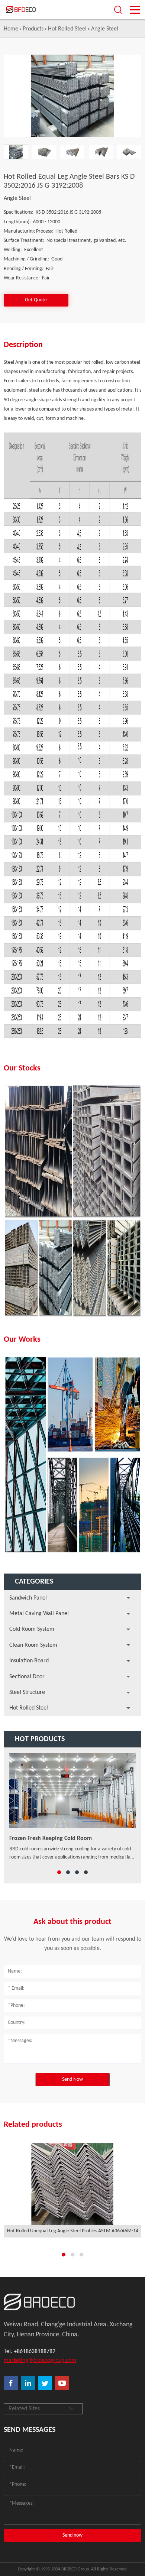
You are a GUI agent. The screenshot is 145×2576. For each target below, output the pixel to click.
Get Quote (36, 300)
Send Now (72, 2079)
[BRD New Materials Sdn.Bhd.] (72, 2302)
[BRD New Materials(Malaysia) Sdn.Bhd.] (32, 10)
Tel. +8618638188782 (30, 2352)
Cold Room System (32, 1629)
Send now (72, 2535)
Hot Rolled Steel (67, 29)
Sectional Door (27, 1677)
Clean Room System (33, 1645)
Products (33, 29)
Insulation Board (29, 1661)
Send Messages (30, 2430)
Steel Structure (27, 1692)
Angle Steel (105, 29)
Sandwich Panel (28, 1598)
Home (11, 29)
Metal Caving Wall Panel (39, 1614)
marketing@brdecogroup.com (40, 2360)
